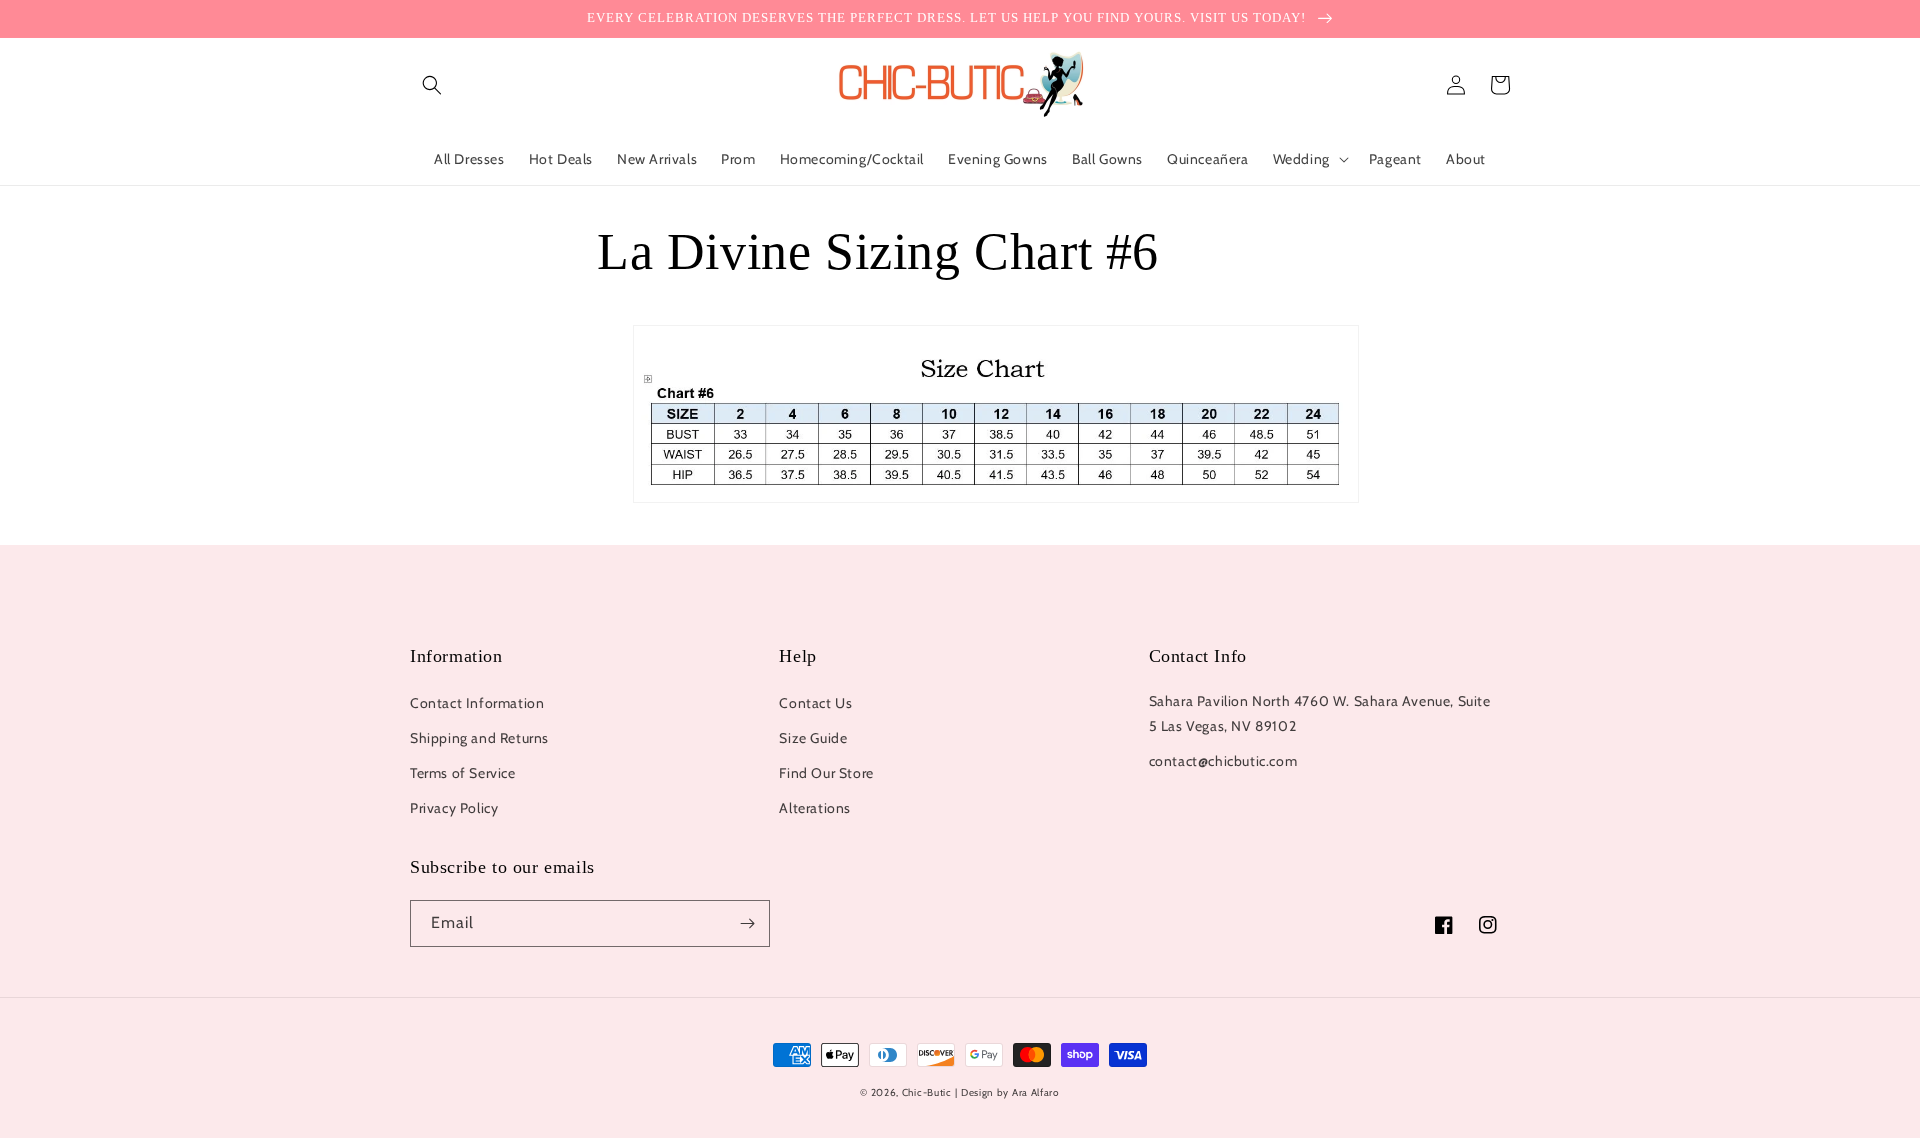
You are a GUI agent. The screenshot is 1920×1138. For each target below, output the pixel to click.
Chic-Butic (927, 1092)
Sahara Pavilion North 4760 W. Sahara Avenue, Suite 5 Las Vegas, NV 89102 (1320, 713)
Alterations (815, 808)
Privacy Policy (454, 808)
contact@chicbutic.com (1223, 761)
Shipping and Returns (479, 738)
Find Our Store (826, 773)
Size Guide (813, 738)
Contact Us (815, 703)
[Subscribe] (747, 923)
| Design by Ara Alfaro (1007, 1092)
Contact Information (477, 703)
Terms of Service (463, 773)
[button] (432, 85)
